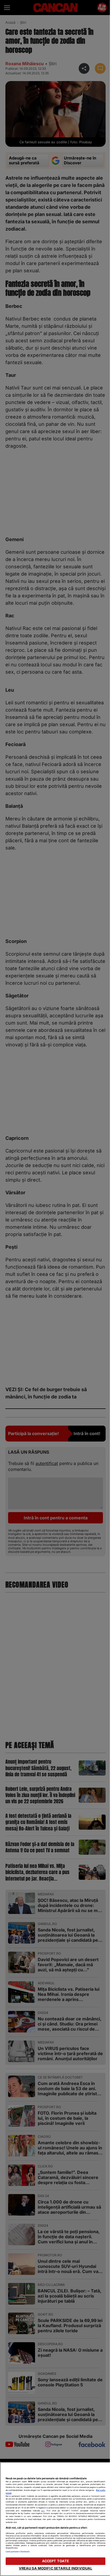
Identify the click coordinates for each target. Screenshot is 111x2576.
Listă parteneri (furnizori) (18, 2552)
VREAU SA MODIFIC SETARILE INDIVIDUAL (56, 2568)
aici (43, 2511)
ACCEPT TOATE (56, 2561)
